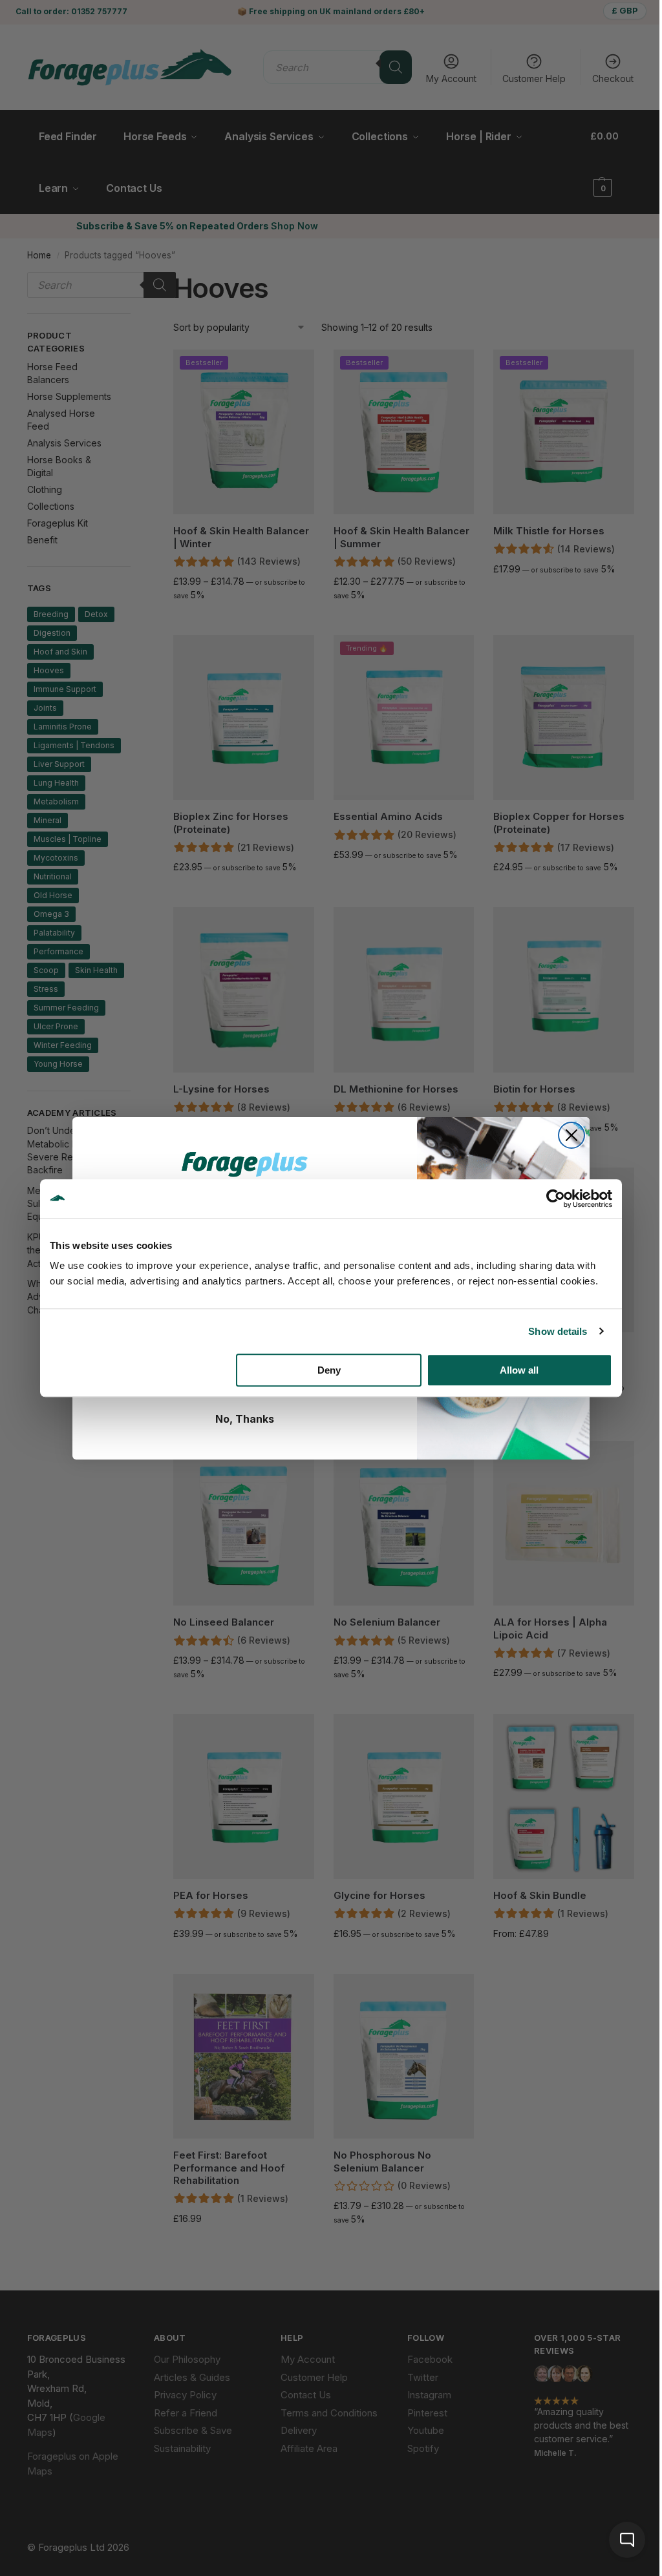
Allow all (519, 1370)
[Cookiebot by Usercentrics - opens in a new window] (556, 1199)
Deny (329, 1370)
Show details (558, 1331)
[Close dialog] (571, 1135)
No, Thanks (245, 1419)
